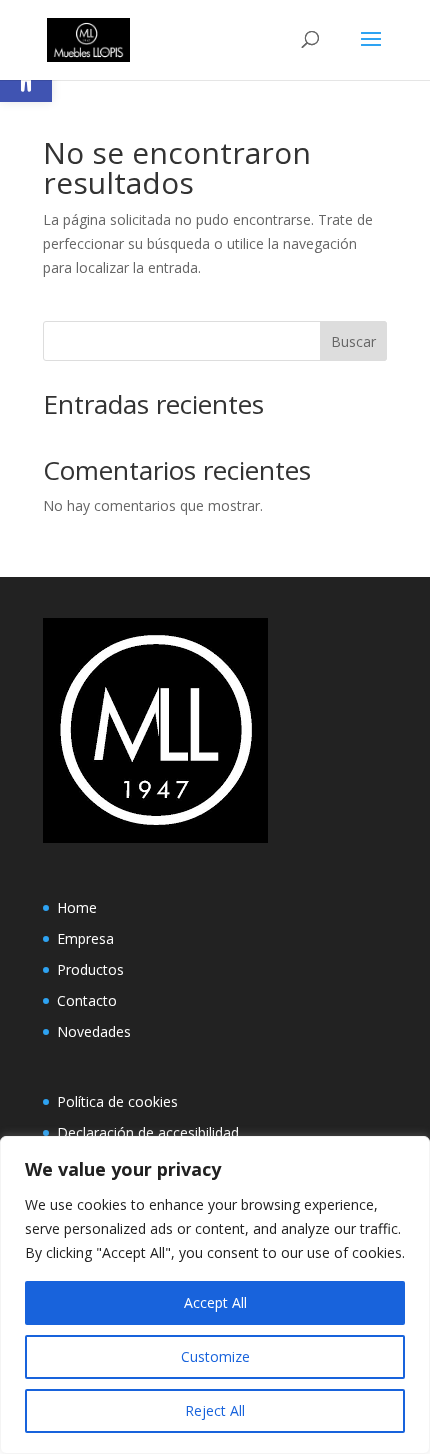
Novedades (94, 1031)
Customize (215, 1356)
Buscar (353, 341)
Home (77, 907)
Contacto (87, 1000)
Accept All (215, 1302)
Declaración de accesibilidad (148, 1132)
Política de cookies (117, 1101)
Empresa (85, 938)
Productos (90, 969)
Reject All (215, 1410)
